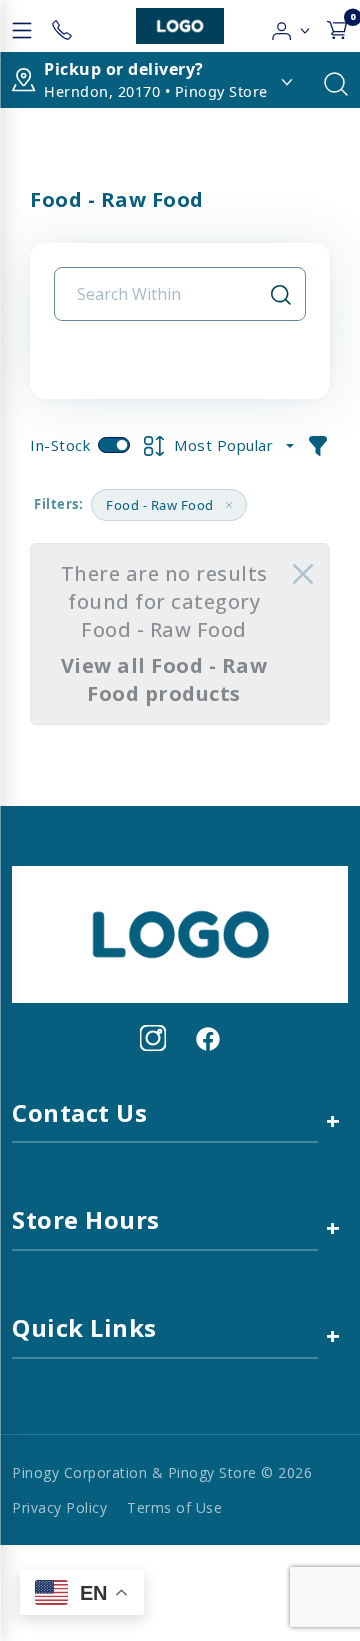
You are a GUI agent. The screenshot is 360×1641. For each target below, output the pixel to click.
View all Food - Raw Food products (164, 679)
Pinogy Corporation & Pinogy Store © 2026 (162, 1472)
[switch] (114, 445)
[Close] (303, 574)
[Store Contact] (62, 26)
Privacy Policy (59, 1507)
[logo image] (180, 26)
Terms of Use (174, 1507)
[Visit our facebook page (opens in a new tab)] (207, 1038)
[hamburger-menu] (22, 26)
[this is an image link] (180, 933)
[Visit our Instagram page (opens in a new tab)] (153, 1038)
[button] (291, 26)
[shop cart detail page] (337, 26)
